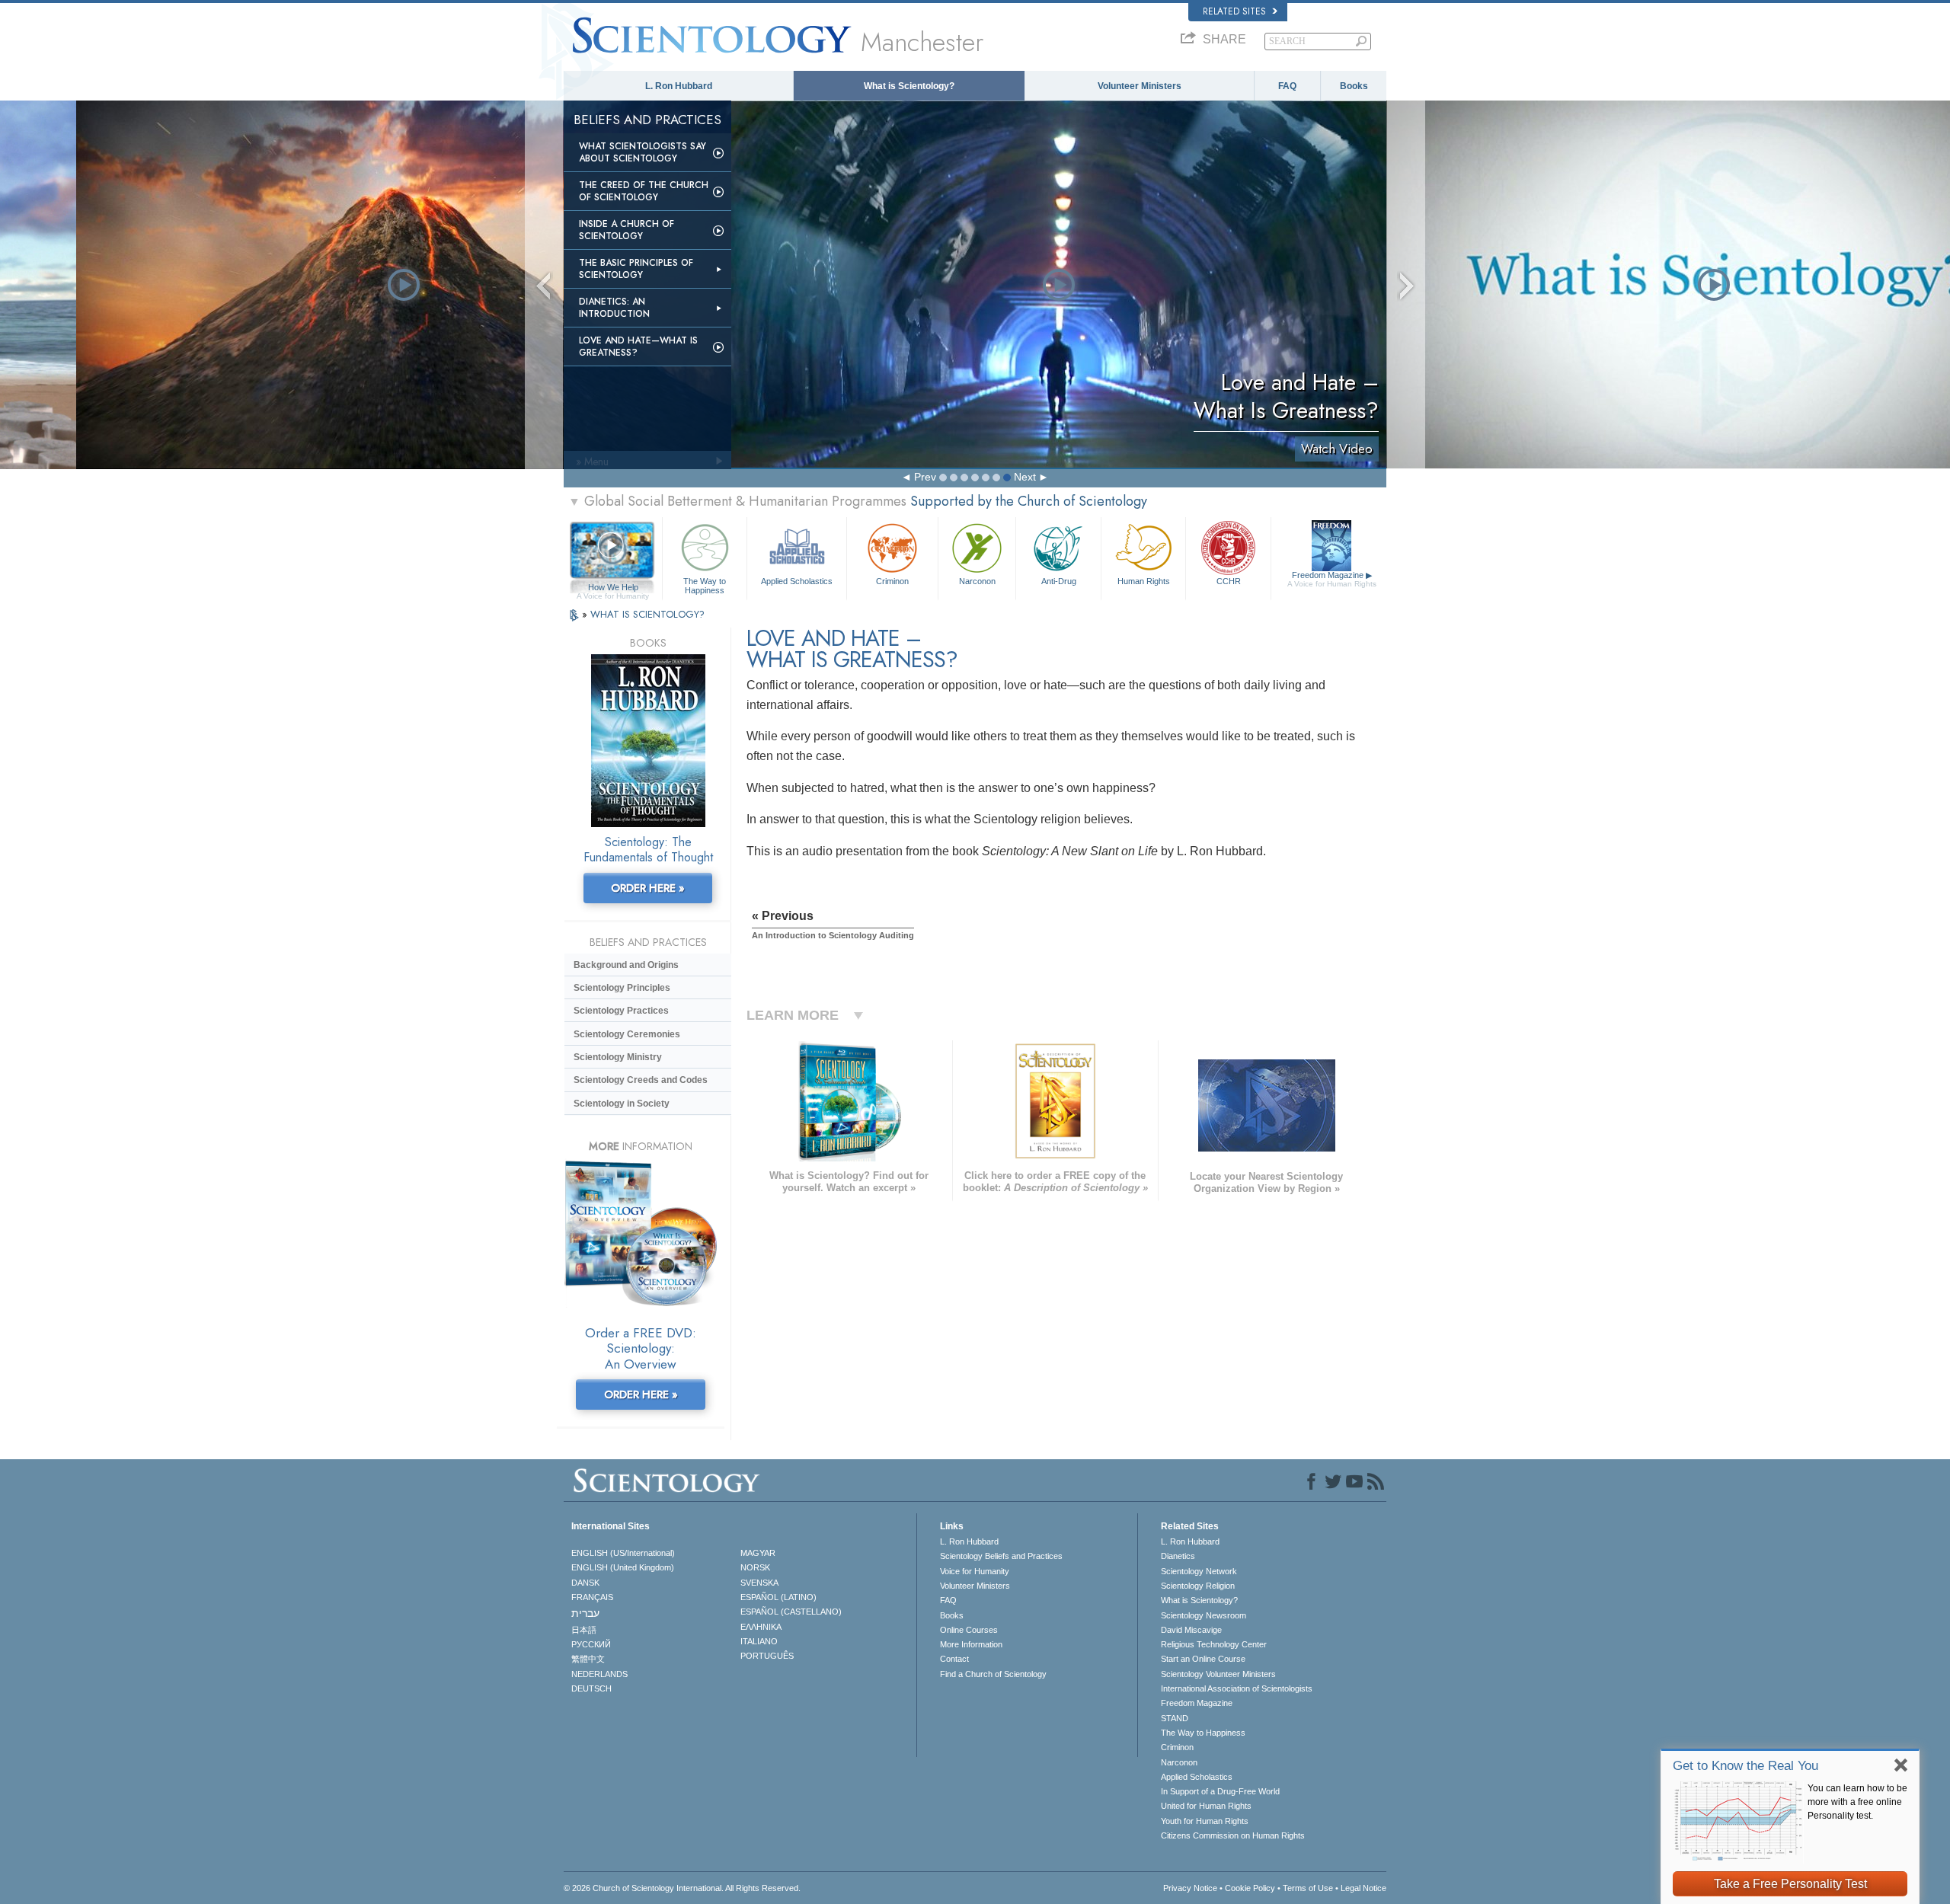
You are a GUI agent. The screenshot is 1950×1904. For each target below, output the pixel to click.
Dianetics (1178, 1556)
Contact (954, 1659)
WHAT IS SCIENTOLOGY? (647, 614)
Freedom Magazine (1332, 579)
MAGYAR (758, 1553)
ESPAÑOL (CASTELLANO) (791, 1612)
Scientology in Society (622, 1104)
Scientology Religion (1198, 1586)
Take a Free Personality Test (1790, 1884)
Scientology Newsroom (1204, 1615)
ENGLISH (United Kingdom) (623, 1567)
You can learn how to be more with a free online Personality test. (1857, 1802)
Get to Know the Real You (1745, 1766)
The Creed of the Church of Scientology (644, 191)
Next (1025, 477)
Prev (925, 477)
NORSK (755, 1567)
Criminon (892, 581)
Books (1354, 86)
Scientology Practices (621, 1011)
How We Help (613, 588)
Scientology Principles (622, 988)
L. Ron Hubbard (679, 86)
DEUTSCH (591, 1688)
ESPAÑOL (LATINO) (778, 1597)
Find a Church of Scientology (993, 1674)
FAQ (1287, 86)
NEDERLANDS (599, 1674)
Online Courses (969, 1630)
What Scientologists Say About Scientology (643, 152)
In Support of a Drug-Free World (1220, 1791)
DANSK (585, 1583)
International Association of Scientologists (1237, 1688)
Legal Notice (1363, 1888)
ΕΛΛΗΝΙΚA (761, 1627)
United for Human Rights (1206, 1806)
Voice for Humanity (975, 1571)
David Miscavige (1191, 1630)
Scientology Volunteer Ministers (1218, 1674)
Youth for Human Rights (1205, 1821)
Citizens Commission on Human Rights (1233, 1835)
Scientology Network (1199, 1571)
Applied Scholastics (797, 581)
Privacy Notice (1190, 1888)
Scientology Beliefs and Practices (1001, 1556)
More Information (971, 1644)
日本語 (584, 1630)
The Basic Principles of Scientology (636, 269)
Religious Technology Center (1214, 1644)
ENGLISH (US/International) (623, 1553)
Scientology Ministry (618, 1057)
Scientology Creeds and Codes (641, 1080)
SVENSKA (759, 1583)
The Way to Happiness (705, 585)
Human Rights (1144, 581)
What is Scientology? (909, 86)
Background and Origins (626, 965)
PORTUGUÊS (767, 1656)
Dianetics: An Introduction (614, 308)
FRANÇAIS (592, 1597)
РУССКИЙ (591, 1644)
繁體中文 (588, 1659)
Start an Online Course (1203, 1659)
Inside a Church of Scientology (627, 230)
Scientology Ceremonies (627, 1034)
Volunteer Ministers (1140, 86)
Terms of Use (1308, 1888)
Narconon (977, 581)
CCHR (1229, 581)
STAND (1175, 1718)
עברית (585, 1613)
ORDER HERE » (648, 888)
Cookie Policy (1250, 1888)
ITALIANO (759, 1641)
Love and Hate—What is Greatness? (638, 347)
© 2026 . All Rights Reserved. (682, 1888)
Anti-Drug (1059, 581)
